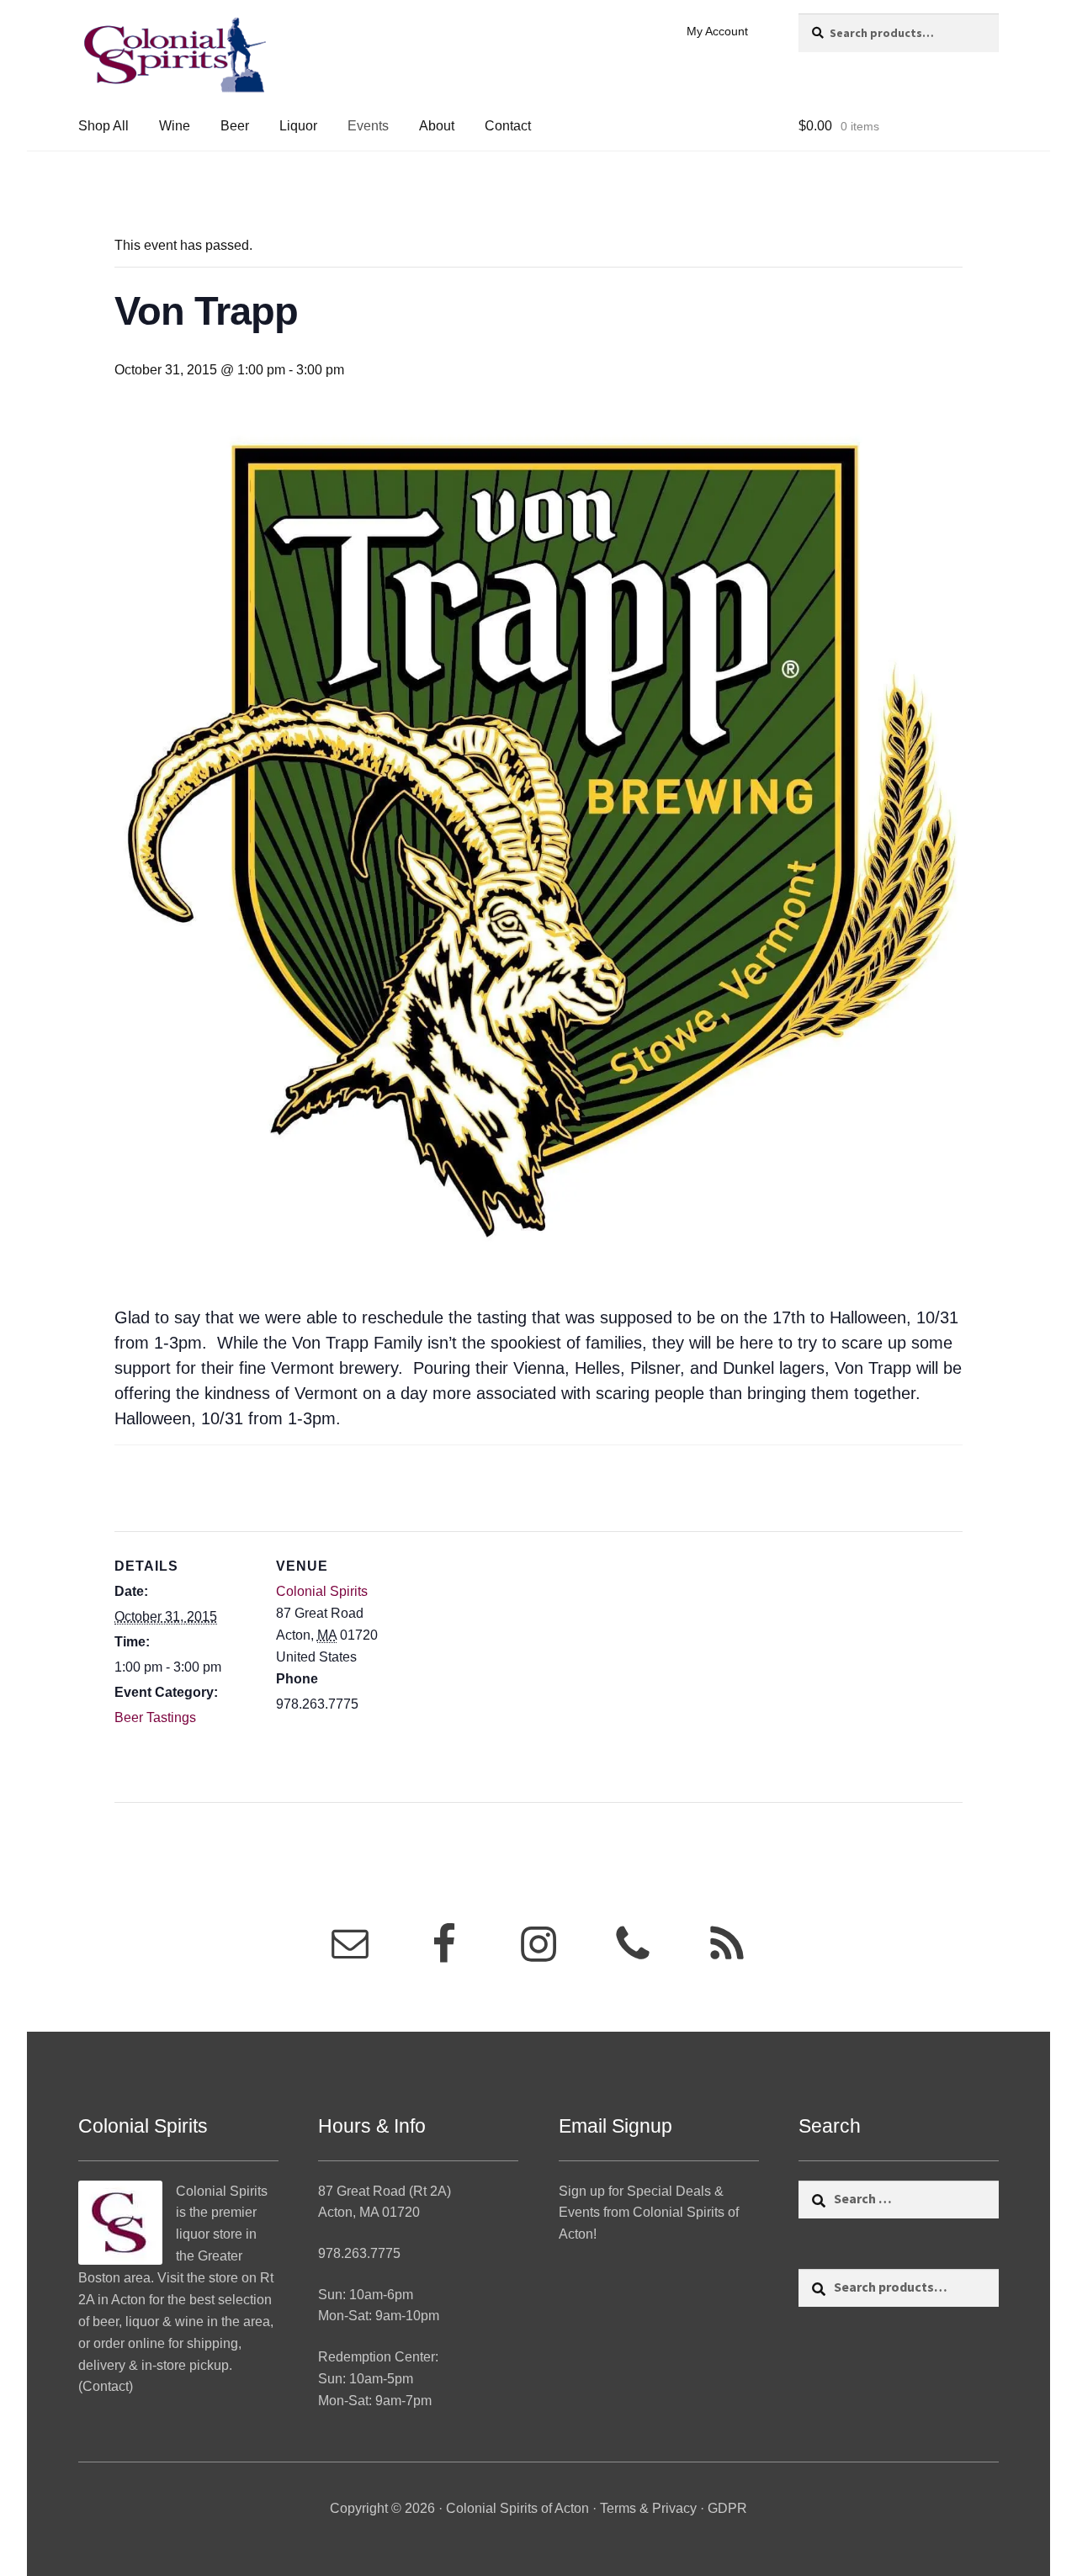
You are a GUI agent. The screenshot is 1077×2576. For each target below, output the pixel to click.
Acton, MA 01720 (369, 2212)
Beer (235, 126)
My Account (717, 31)
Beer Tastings (155, 1717)
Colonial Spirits (322, 1591)
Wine (175, 126)
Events (368, 126)
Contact (508, 126)
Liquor (298, 126)
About (437, 126)
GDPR (727, 2508)
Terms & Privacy (648, 2508)
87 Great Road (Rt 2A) (385, 2191)
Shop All (103, 126)
